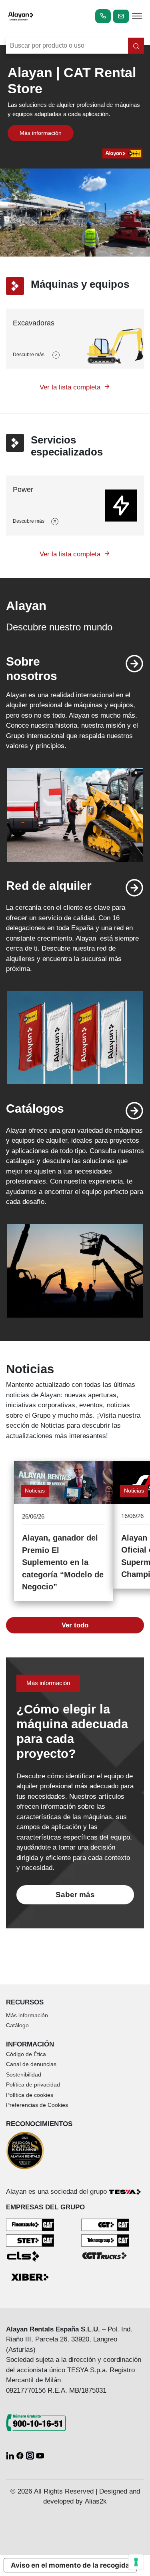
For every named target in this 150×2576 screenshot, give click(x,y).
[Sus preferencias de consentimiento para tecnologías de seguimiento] (136, 2562)
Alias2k (96, 2501)
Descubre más (29, 355)
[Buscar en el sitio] (136, 46)
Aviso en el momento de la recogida (70, 2565)
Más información (41, 133)
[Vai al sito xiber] (30, 2278)
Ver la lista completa (70, 387)
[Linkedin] (11, 2455)
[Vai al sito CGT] (105, 2224)
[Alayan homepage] (21, 16)
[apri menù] (137, 17)
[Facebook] (21, 2455)
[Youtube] (40, 2455)
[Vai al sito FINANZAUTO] (30, 2224)
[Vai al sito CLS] (30, 2256)
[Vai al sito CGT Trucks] (105, 2255)
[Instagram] (31, 2455)
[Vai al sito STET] (30, 2240)
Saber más (75, 1895)
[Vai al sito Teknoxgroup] (105, 2240)
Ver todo (75, 1625)
